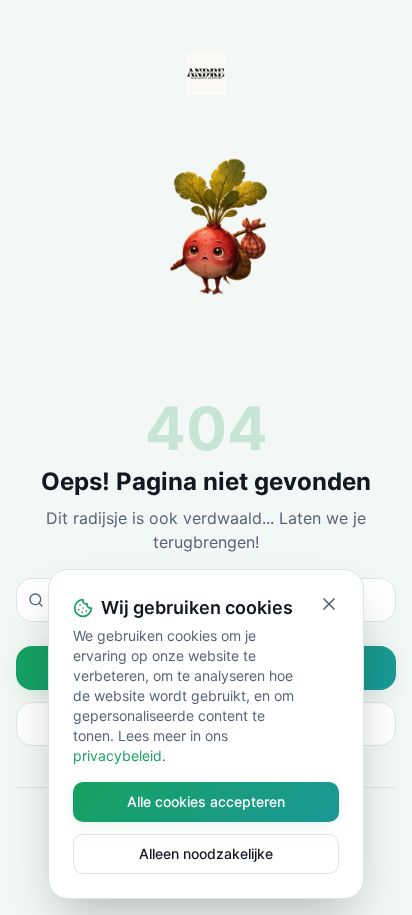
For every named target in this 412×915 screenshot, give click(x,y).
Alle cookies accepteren (206, 801)
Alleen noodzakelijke (206, 853)
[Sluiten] (329, 604)
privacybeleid (117, 755)
